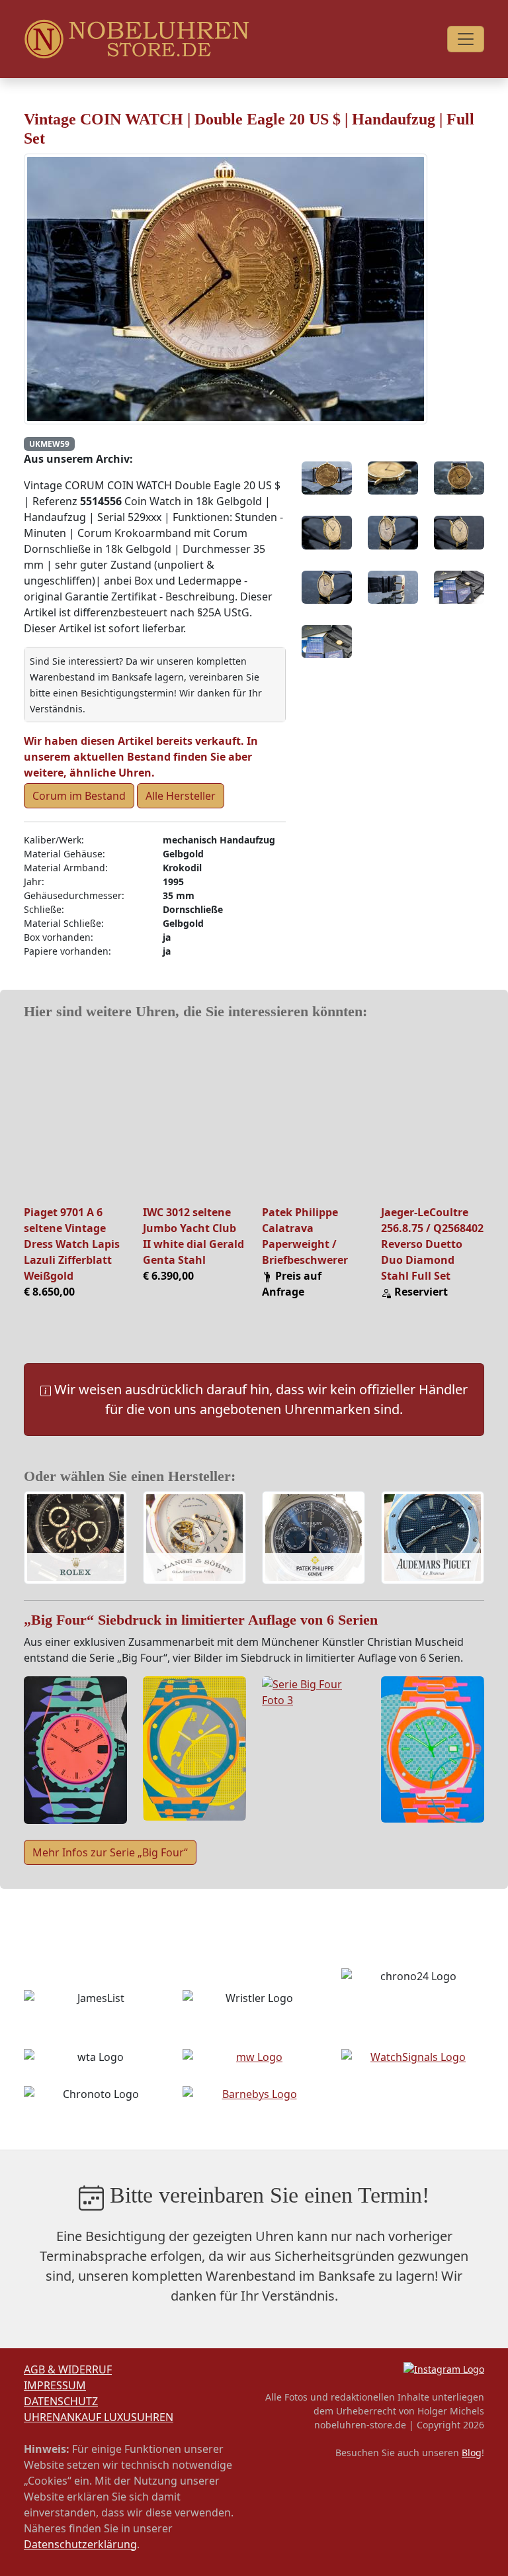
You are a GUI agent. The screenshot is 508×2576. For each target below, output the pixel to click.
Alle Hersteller (181, 796)
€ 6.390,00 (168, 1276)
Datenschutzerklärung (80, 2544)
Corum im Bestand (79, 796)
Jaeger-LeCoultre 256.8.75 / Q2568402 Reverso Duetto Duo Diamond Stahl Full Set (432, 1244)
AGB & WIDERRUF (68, 2369)
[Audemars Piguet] (433, 1539)
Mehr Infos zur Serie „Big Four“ (110, 1852)
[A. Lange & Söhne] (194, 1539)
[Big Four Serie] (75, 1749)
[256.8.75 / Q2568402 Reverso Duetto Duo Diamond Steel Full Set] (433, 1115)
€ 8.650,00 (49, 1292)
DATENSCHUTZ (61, 2401)
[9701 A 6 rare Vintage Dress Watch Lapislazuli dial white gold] (75, 1115)
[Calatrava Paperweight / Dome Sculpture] (314, 1115)
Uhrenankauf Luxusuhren (99, 2417)
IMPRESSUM (55, 2385)
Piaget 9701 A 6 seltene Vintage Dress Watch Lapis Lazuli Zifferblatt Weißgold (72, 1244)
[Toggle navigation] (466, 39)
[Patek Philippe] (314, 1539)
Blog (472, 2453)
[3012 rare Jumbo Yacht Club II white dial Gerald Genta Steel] (194, 1115)
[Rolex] (75, 1539)
